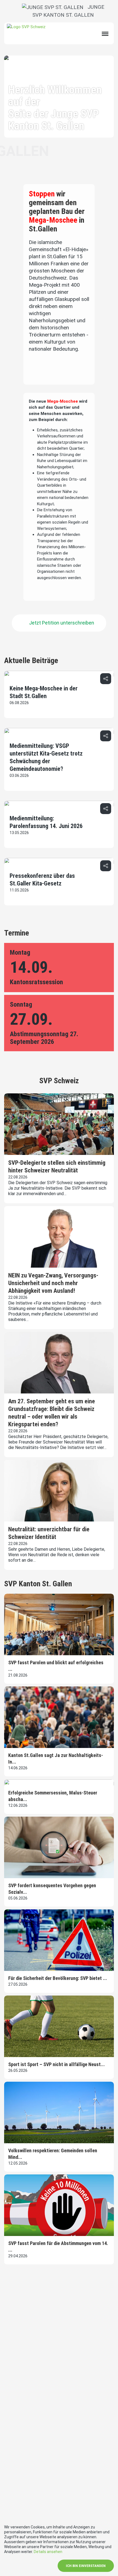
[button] (106, 679)
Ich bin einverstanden (86, 2566)
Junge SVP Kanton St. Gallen (68, 11)
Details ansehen (48, 2552)
